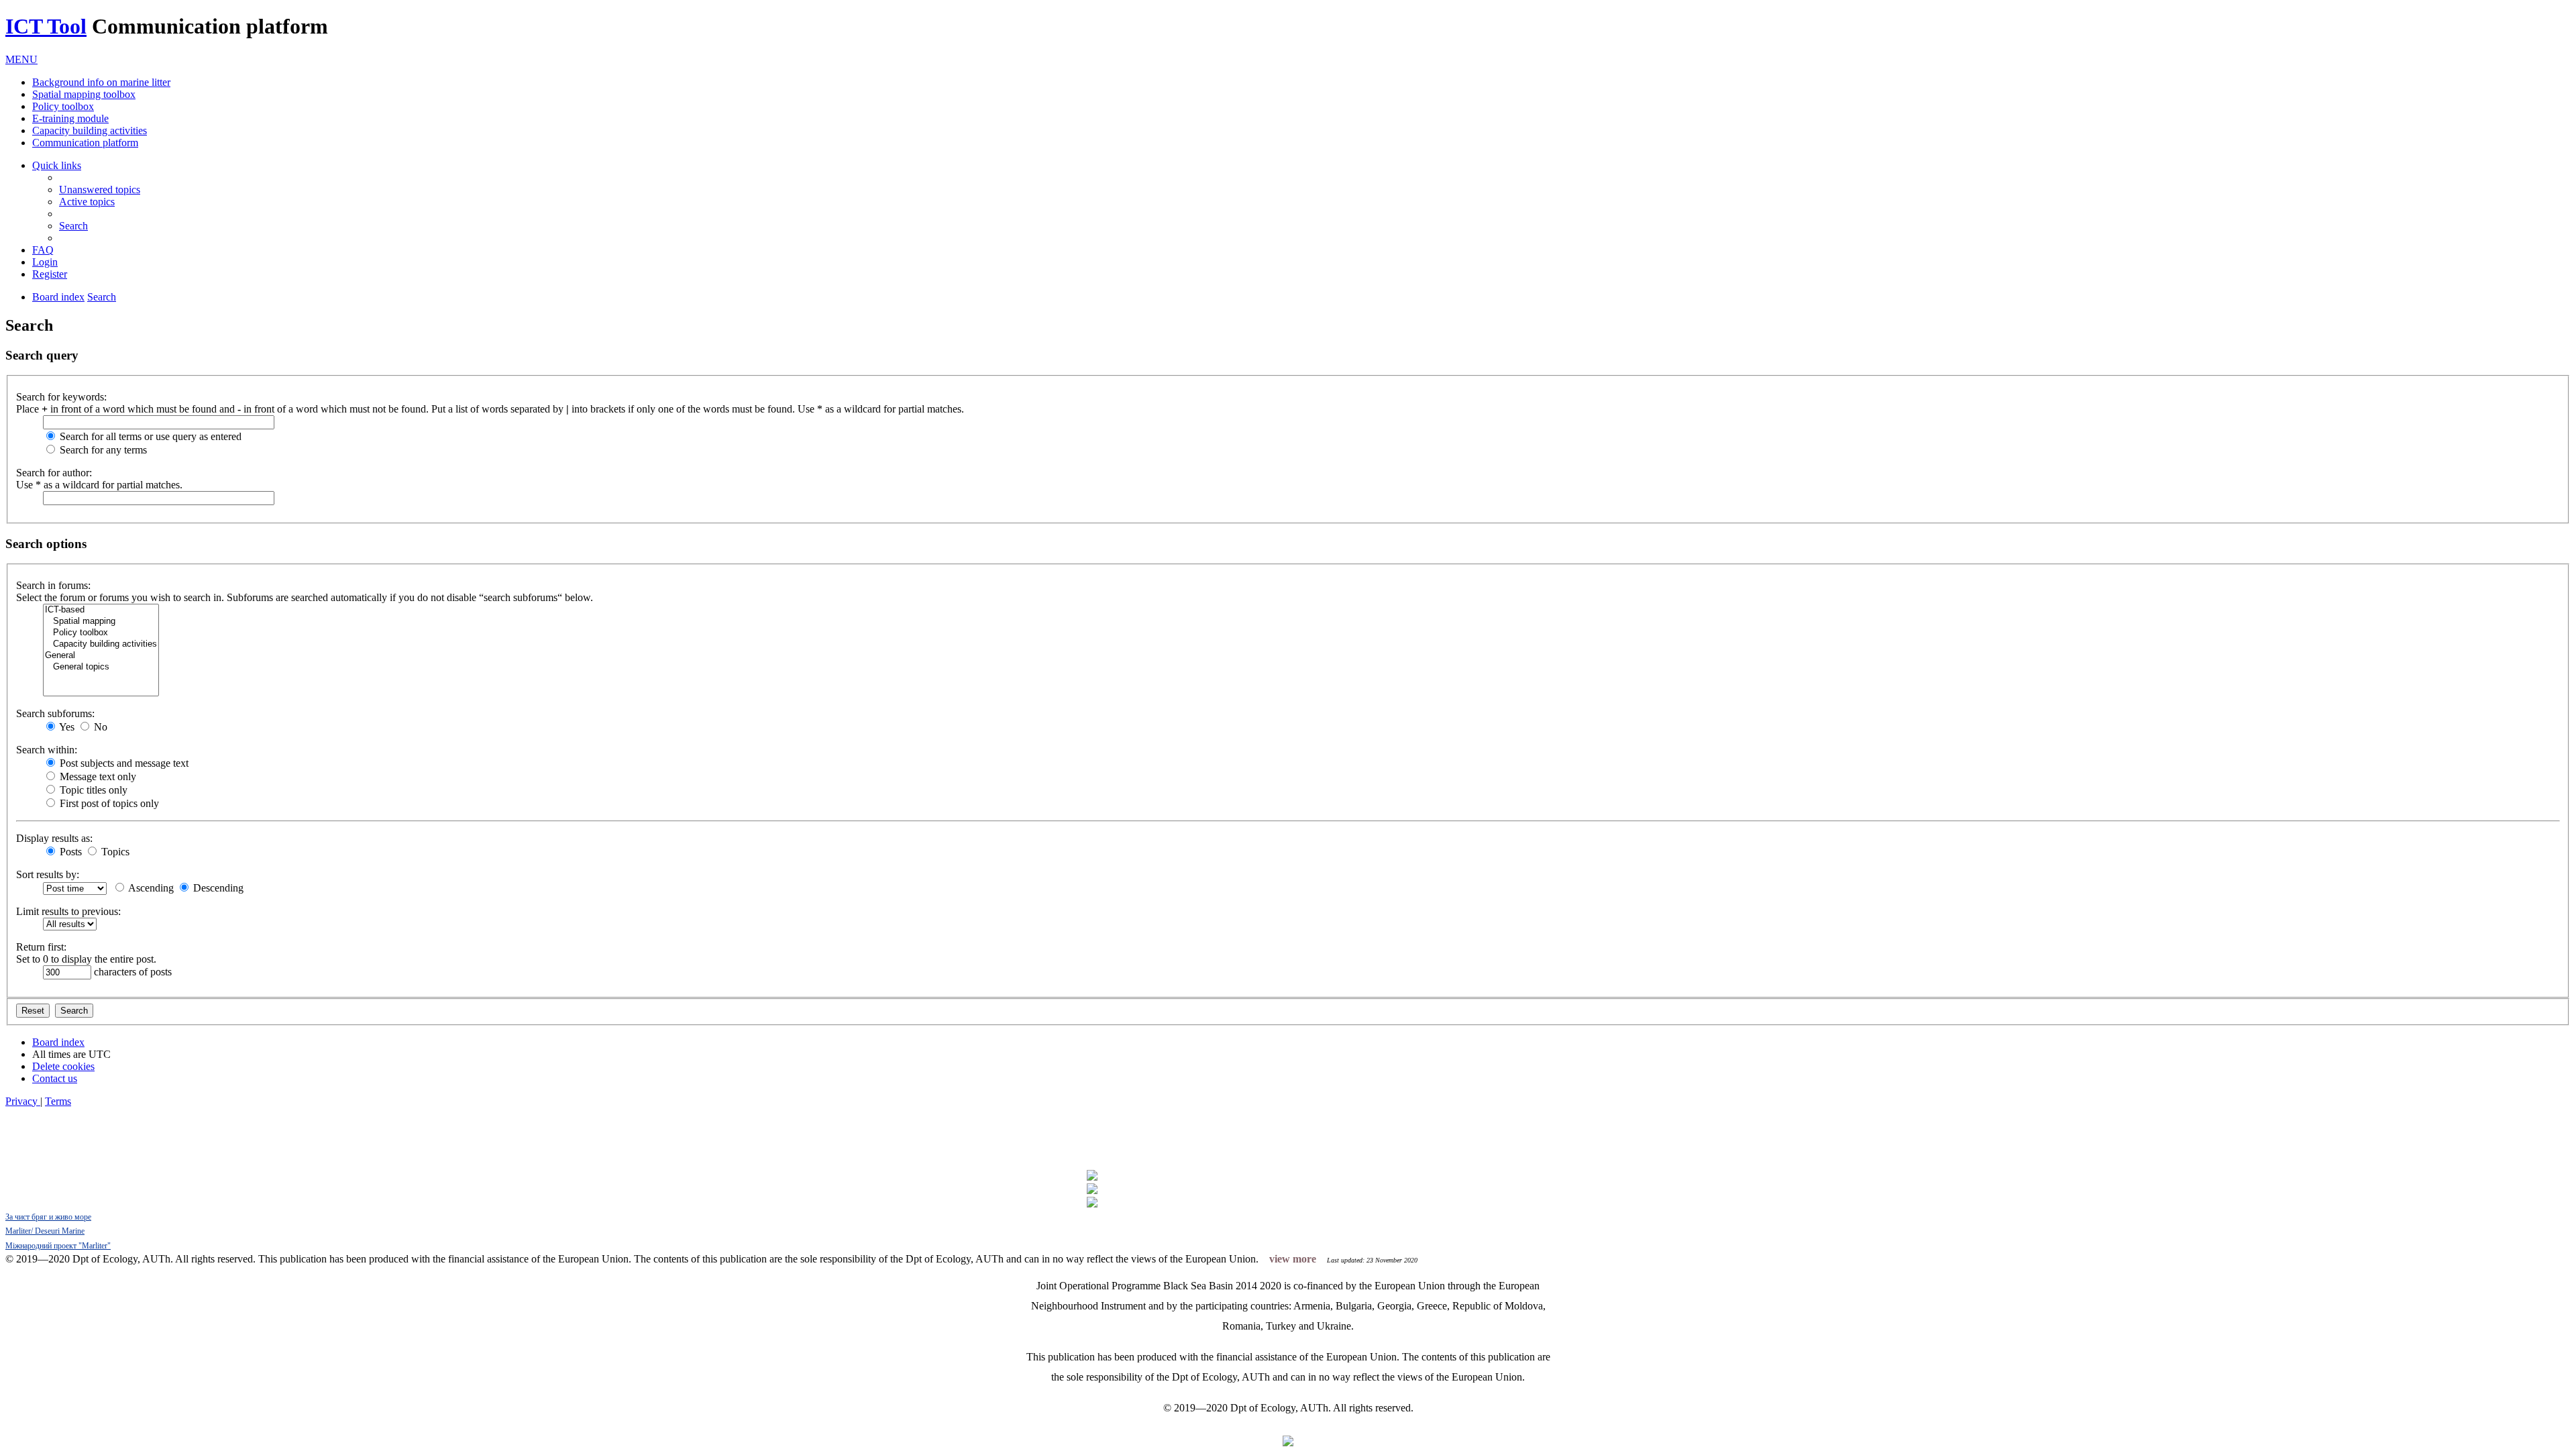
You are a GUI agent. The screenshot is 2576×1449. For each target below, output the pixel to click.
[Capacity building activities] (101, 644)
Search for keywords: (61, 397)
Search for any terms (102, 450)
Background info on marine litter (101, 82)
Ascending (150, 888)
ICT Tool (46, 26)
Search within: (47, 750)
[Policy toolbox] (101, 633)
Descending (217, 888)
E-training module (70, 118)
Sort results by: (48, 874)
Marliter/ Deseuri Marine (45, 1231)
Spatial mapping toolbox (84, 94)
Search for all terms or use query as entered (149, 436)
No (99, 727)
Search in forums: (53, 585)
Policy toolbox (63, 106)
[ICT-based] (101, 610)
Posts (69, 852)
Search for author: (54, 473)
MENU (21, 59)
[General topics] (101, 667)
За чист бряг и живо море (48, 1217)
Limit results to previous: (68, 911)
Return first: (41, 947)
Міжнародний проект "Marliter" (58, 1246)
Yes (66, 727)
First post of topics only (108, 803)
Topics (114, 852)
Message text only (97, 776)
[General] (101, 656)
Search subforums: (55, 713)
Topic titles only (92, 790)
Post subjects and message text (123, 763)
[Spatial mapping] (101, 622)
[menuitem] (100, 190)
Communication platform (85, 143)
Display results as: (54, 838)
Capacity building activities (90, 130)
